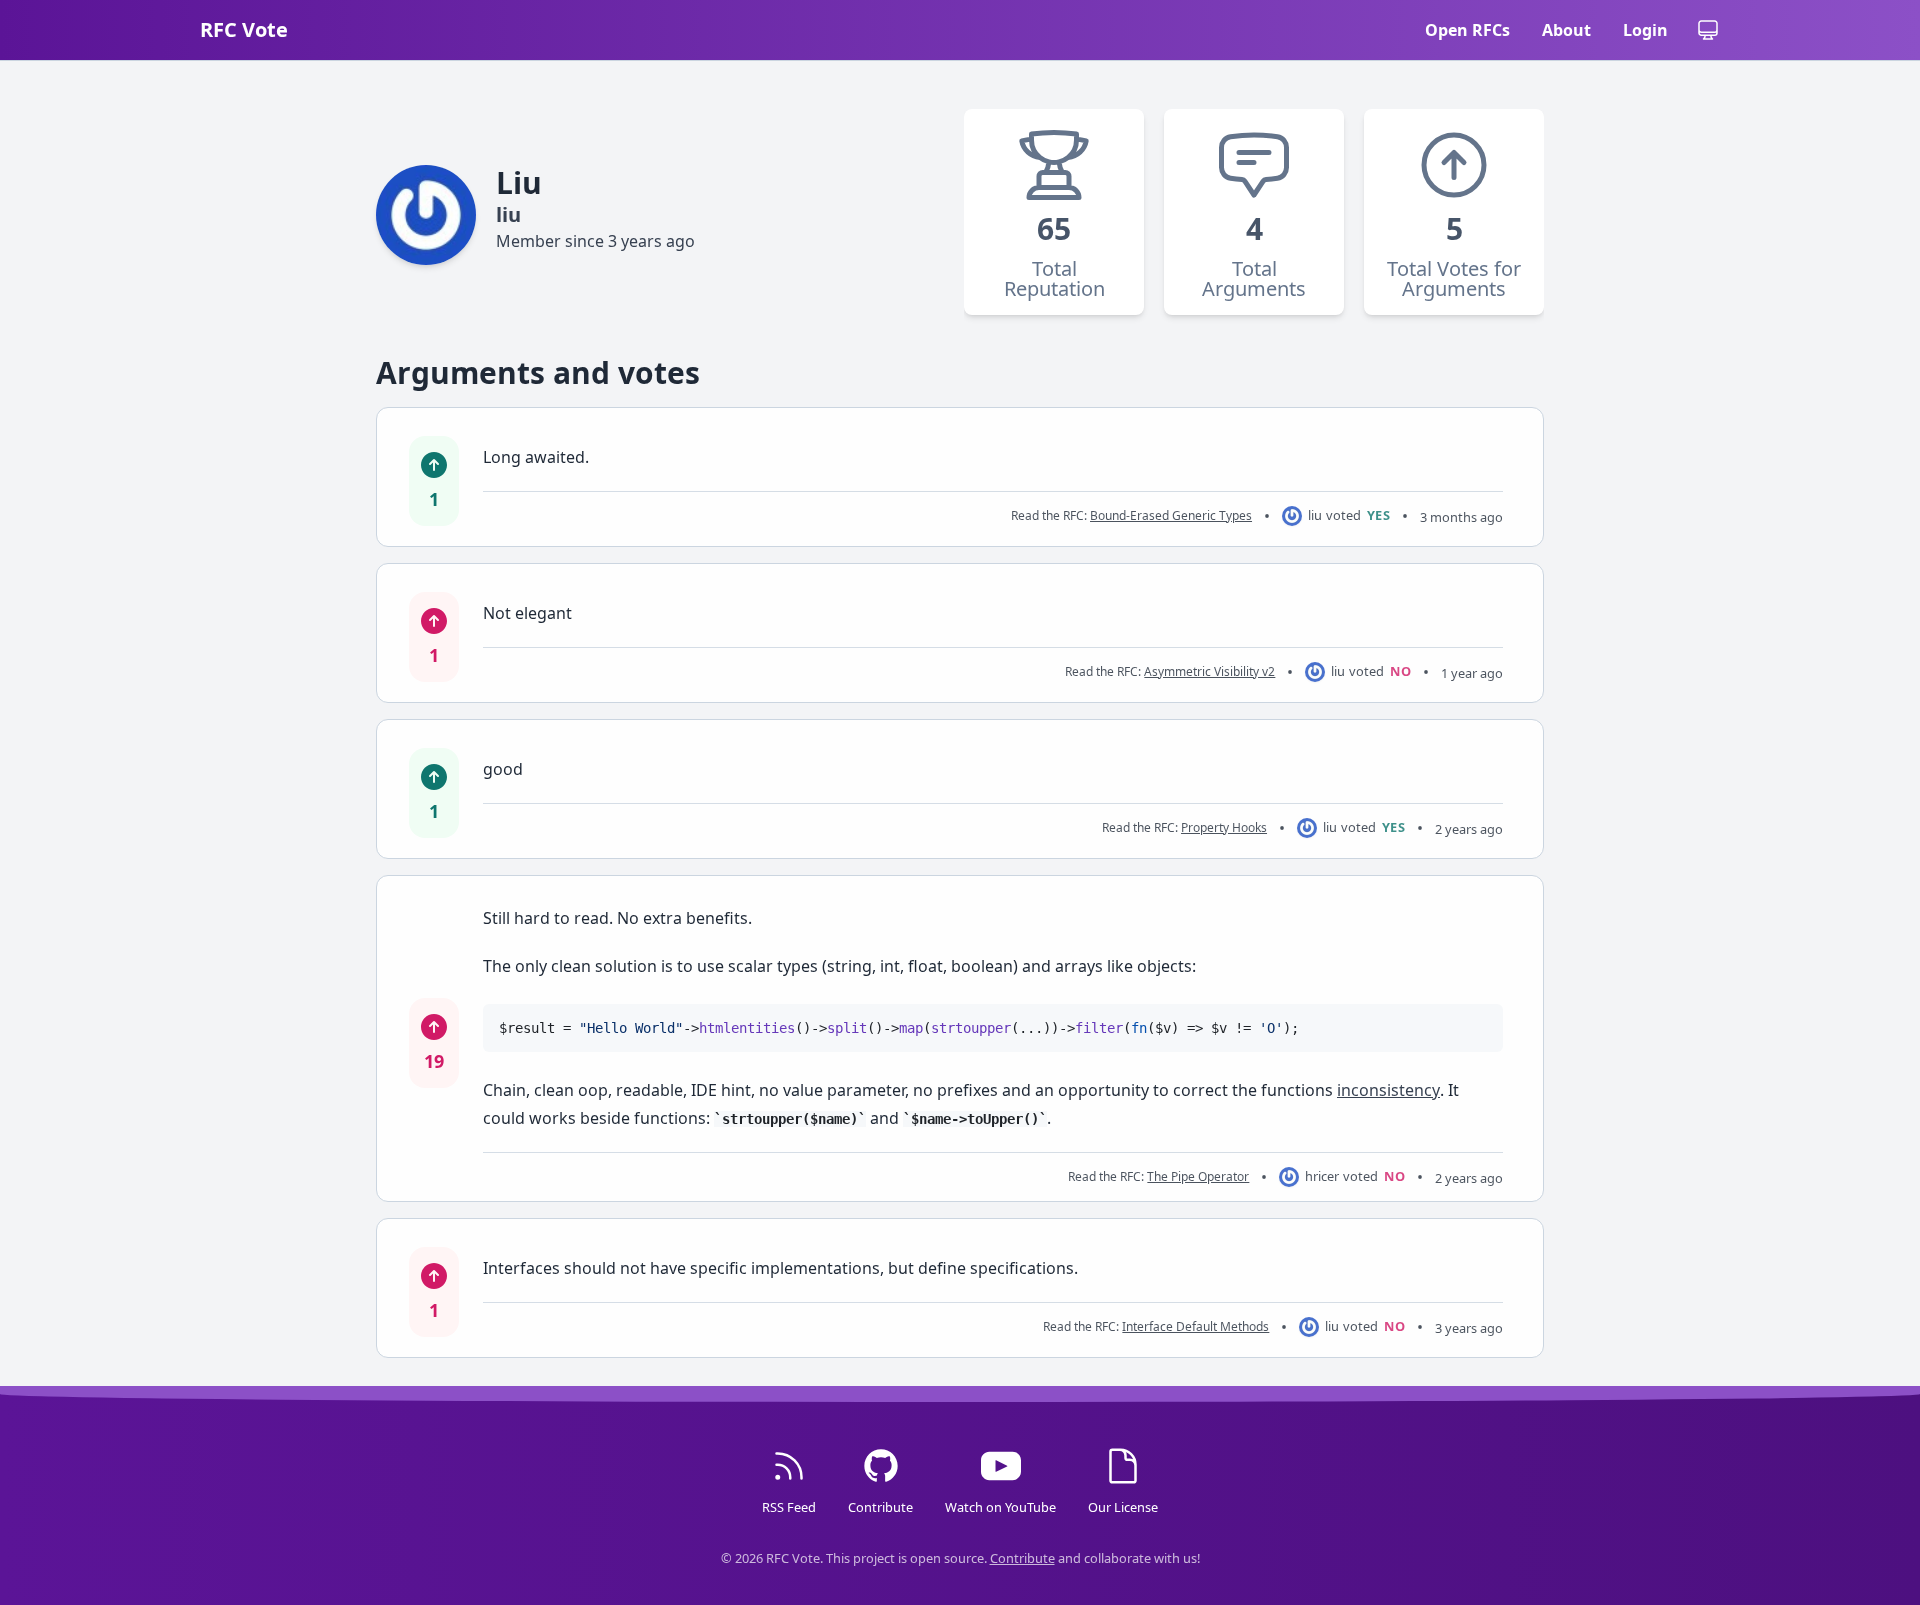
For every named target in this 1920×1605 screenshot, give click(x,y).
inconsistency (1388, 1090)
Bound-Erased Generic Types (1171, 515)
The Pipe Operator (1198, 1176)
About (1566, 30)
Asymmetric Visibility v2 (1209, 671)
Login (1645, 30)
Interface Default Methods (1195, 1326)
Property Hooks (1224, 827)
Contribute (1022, 1558)
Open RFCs (1467, 30)
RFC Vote (244, 29)
